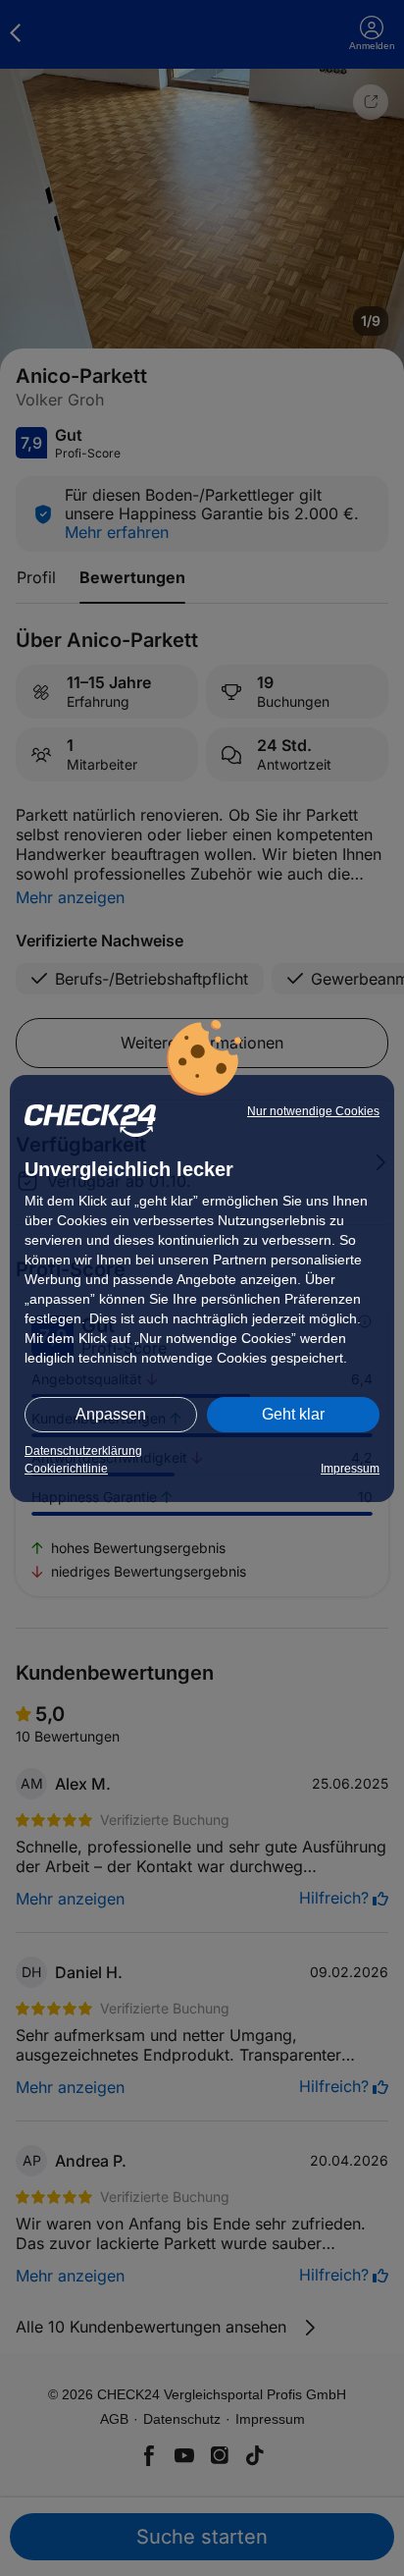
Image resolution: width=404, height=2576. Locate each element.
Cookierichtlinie (66, 1469)
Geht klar (293, 1414)
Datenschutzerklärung (83, 1451)
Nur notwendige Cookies (313, 1111)
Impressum (350, 1469)
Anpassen (111, 1414)
